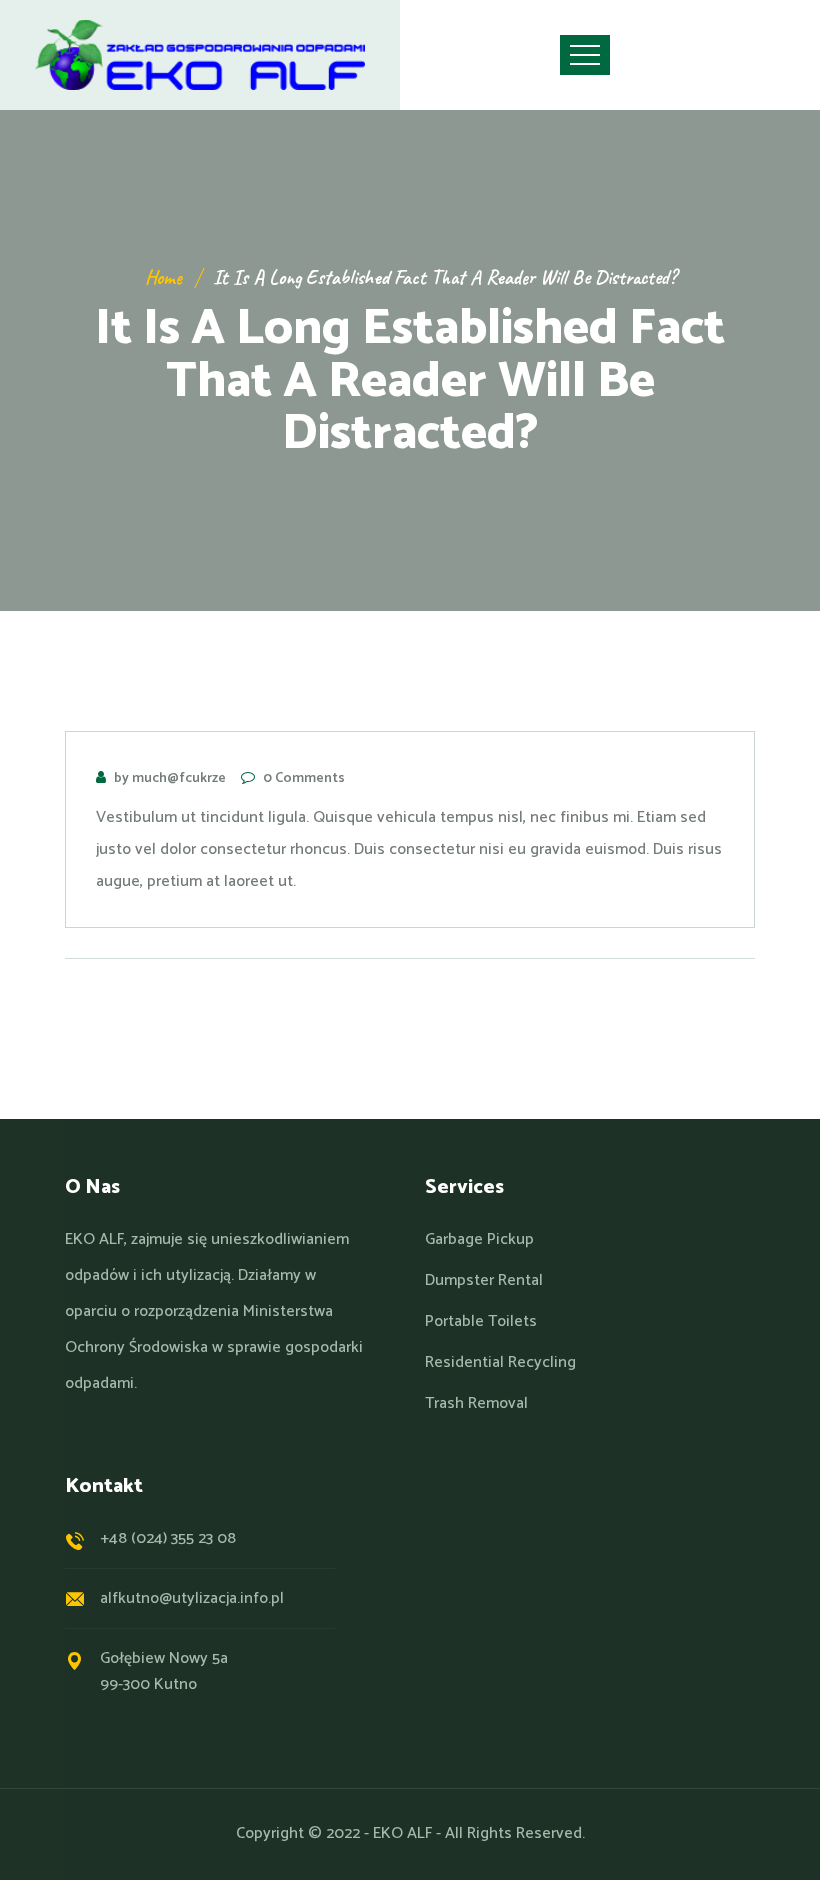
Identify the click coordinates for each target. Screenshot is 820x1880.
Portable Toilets (481, 1322)
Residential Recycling (500, 1363)
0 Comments (304, 778)
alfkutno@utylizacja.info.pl (192, 1598)
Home (163, 277)
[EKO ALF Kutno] (200, 55)
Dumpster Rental (484, 1281)
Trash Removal (476, 1404)
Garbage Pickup (479, 1240)
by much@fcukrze (170, 778)
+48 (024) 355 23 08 (168, 1538)
